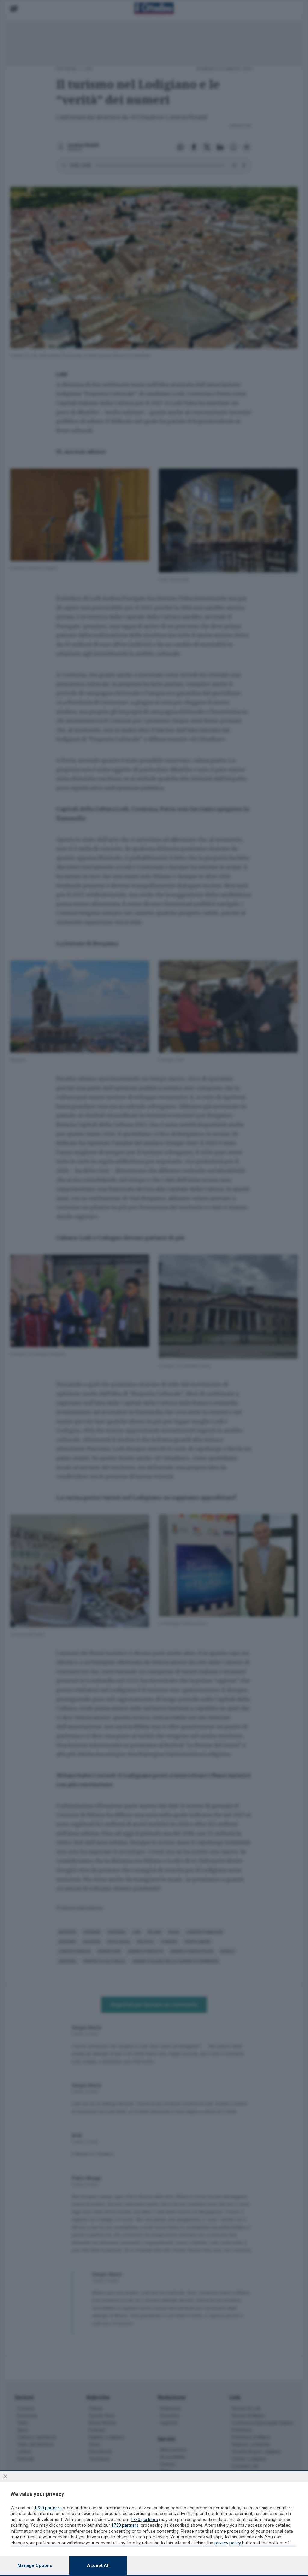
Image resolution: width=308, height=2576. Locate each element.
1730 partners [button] (48, 2508)
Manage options (35, 2565)
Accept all (98, 2565)
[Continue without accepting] (5, 2476)
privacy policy (228, 2543)
